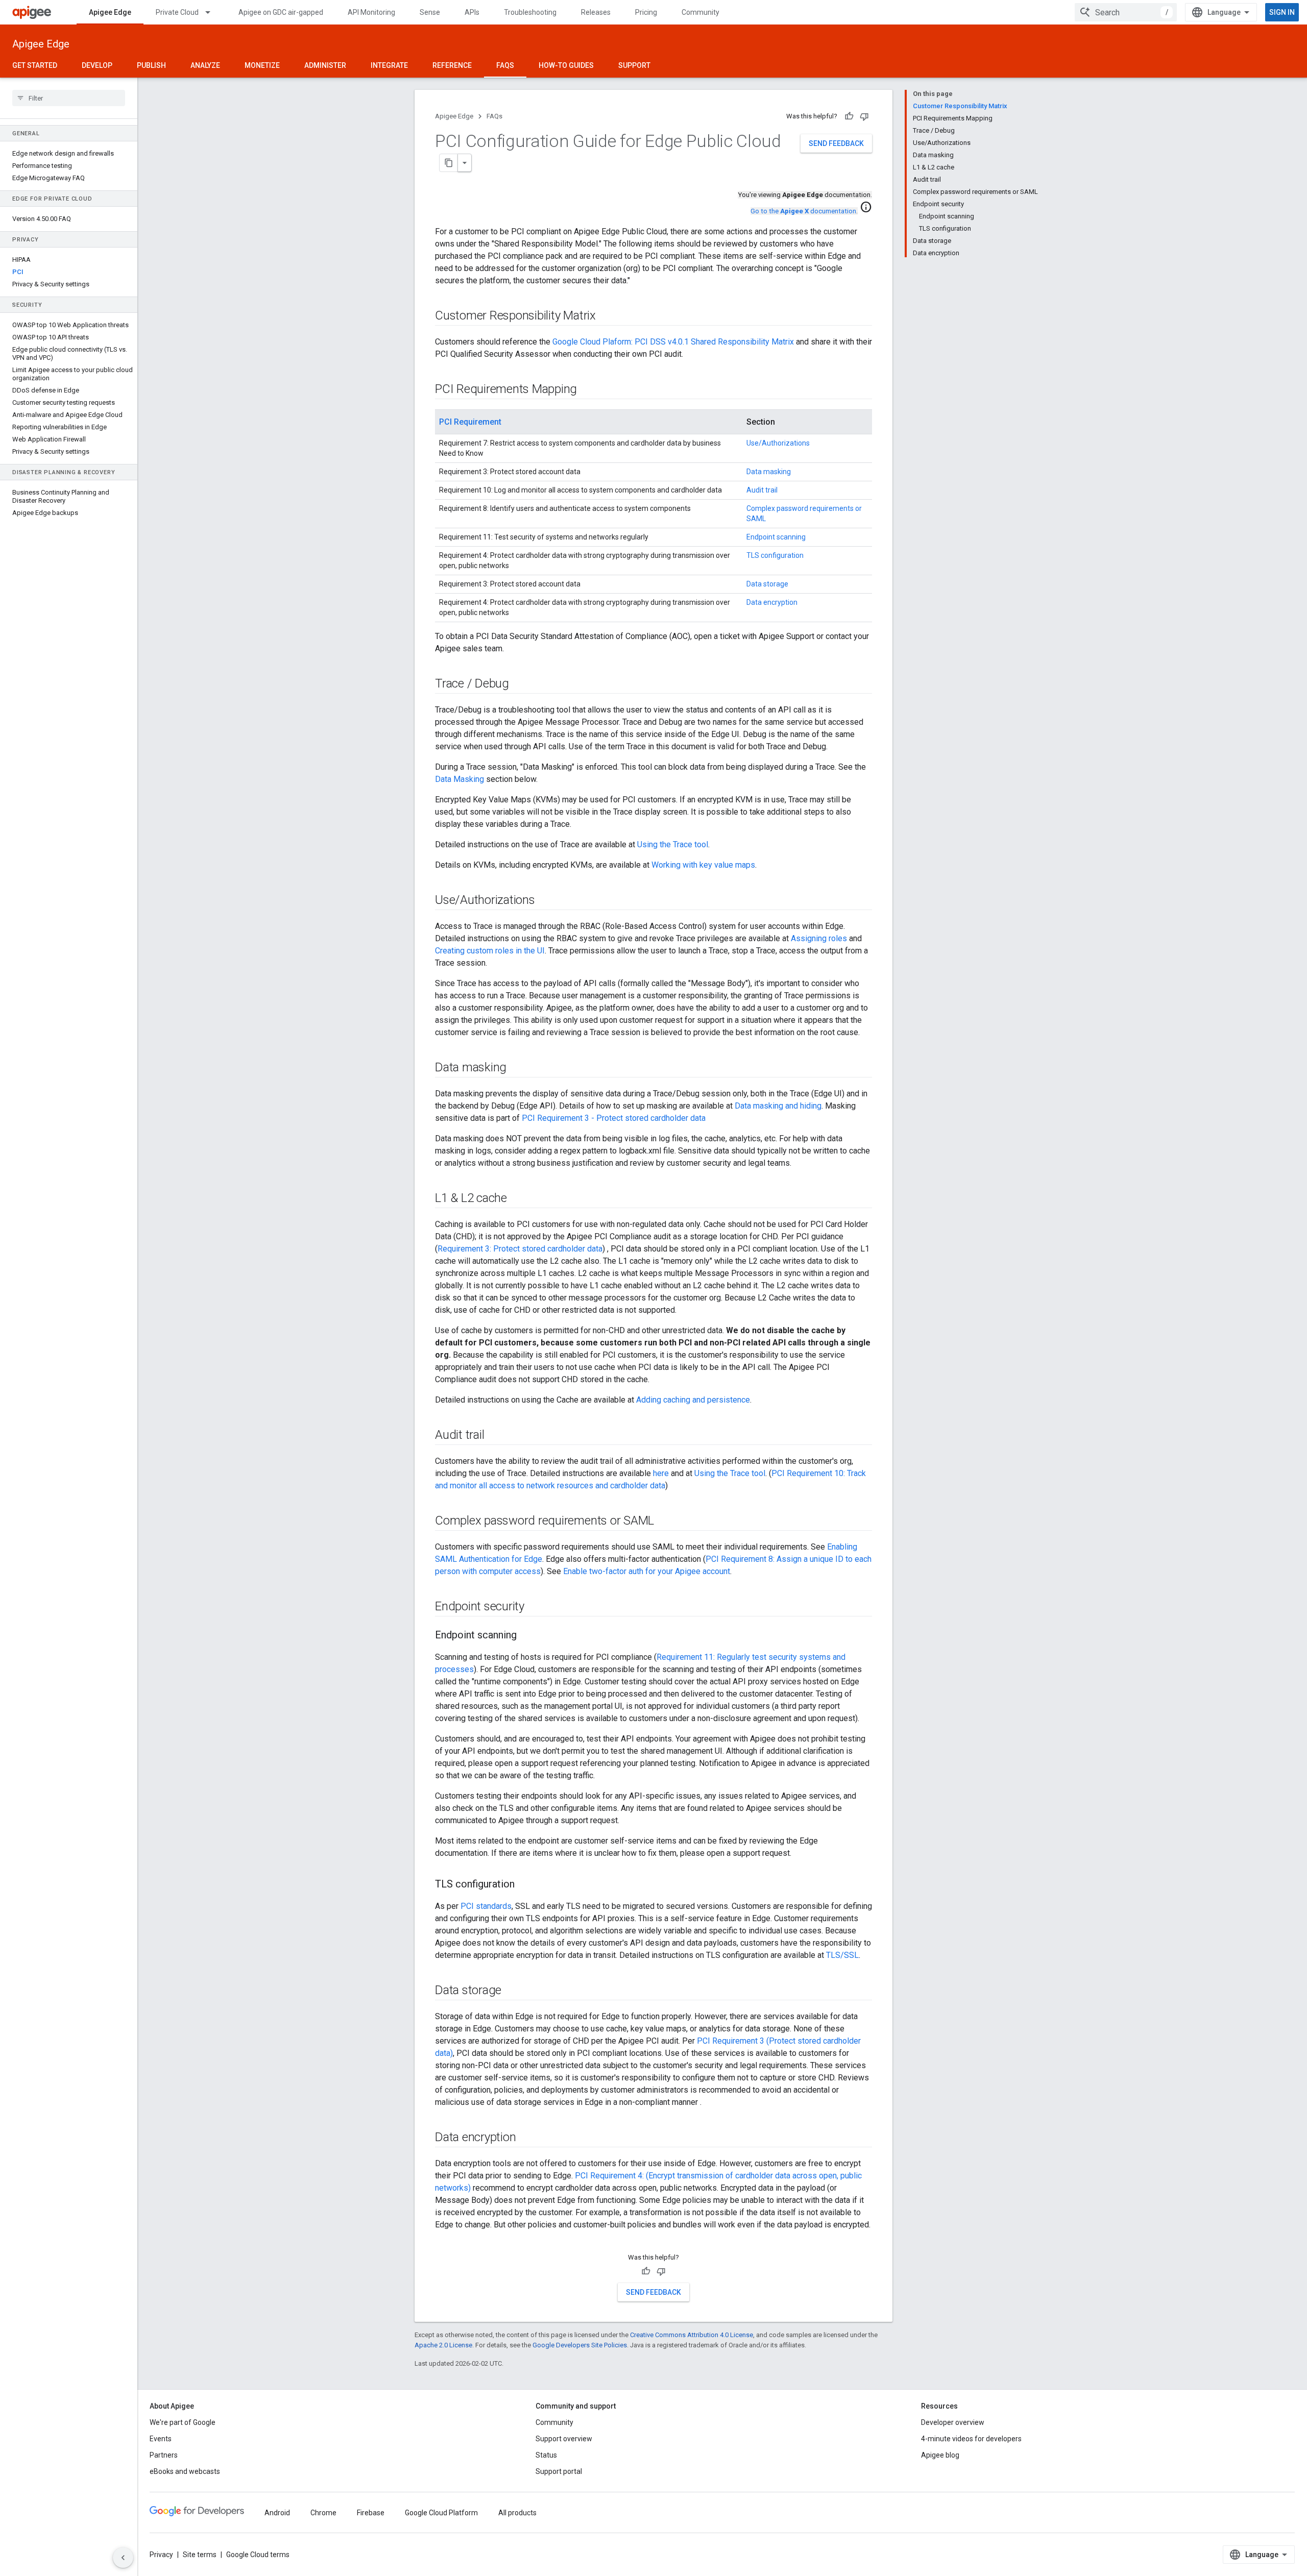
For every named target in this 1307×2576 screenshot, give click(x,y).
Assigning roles (819, 938)
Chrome (323, 2513)
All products (517, 2513)
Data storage (767, 584)
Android (277, 2513)
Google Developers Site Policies (580, 2345)
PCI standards (486, 1906)
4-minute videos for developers (971, 2439)
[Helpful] (849, 116)
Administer (325, 65)
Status (546, 2455)
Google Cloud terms (258, 2555)
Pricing (646, 12)
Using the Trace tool (673, 844)
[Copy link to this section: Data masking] (517, 1068)
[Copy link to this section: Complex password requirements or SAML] (664, 1522)
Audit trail (762, 490)
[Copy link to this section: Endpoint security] (535, 1607)
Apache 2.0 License (443, 2345)
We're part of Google (183, 2422)
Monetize (262, 65)
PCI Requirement (470, 422)
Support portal (559, 2471)
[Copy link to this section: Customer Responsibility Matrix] (609, 316)
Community (700, 12)
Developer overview (953, 2422)
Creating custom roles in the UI (490, 951)
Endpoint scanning (776, 537)
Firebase (371, 2513)
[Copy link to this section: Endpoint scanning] (527, 1636)
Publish (151, 65)
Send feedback (836, 143)
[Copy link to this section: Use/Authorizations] (545, 901)
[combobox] (1126, 12)
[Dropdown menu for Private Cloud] (212, 12)
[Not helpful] (864, 116)
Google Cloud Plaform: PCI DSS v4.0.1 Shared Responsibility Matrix (673, 342)
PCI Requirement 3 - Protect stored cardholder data (614, 1118)
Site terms (200, 2555)
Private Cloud (177, 12)
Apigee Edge (110, 12)
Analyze (205, 65)
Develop (97, 65)
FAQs (505, 65)
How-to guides (566, 65)
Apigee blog (940, 2455)
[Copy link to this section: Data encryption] (526, 2138)
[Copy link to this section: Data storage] (512, 1991)
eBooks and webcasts (185, 2471)
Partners (164, 2455)
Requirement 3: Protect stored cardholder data (520, 1249)
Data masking (769, 472)
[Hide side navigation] (123, 2558)
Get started (35, 65)
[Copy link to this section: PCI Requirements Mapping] (587, 390)
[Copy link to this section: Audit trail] (494, 1436)
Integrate (389, 65)
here (661, 1473)
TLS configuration (775, 555)
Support (634, 65)
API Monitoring (371, 12)
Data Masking (459, 779)
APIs (472, 12)
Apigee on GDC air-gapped (281, 12)
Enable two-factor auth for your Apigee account (647, 1571)
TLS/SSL (842, 1955)
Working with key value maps (703, 865)
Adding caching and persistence (693, 1400)
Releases (596, 12)
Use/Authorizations (778, 443)
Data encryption (772, 602)
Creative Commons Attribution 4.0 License (692, 2335)
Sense (430, 12)
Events (161, 2439)
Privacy (161, 2555)
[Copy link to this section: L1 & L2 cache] (517, 1199)
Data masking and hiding (778, 1106)
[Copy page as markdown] (449, 163)
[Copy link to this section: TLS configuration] (525, 1885)
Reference (452, 65)
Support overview (564, 2439)
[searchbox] (69, 98)
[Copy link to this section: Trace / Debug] (519, 684)
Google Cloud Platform (441, 2513)
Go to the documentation (803, 211)
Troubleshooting (530, 12)
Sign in (1282, 12)
